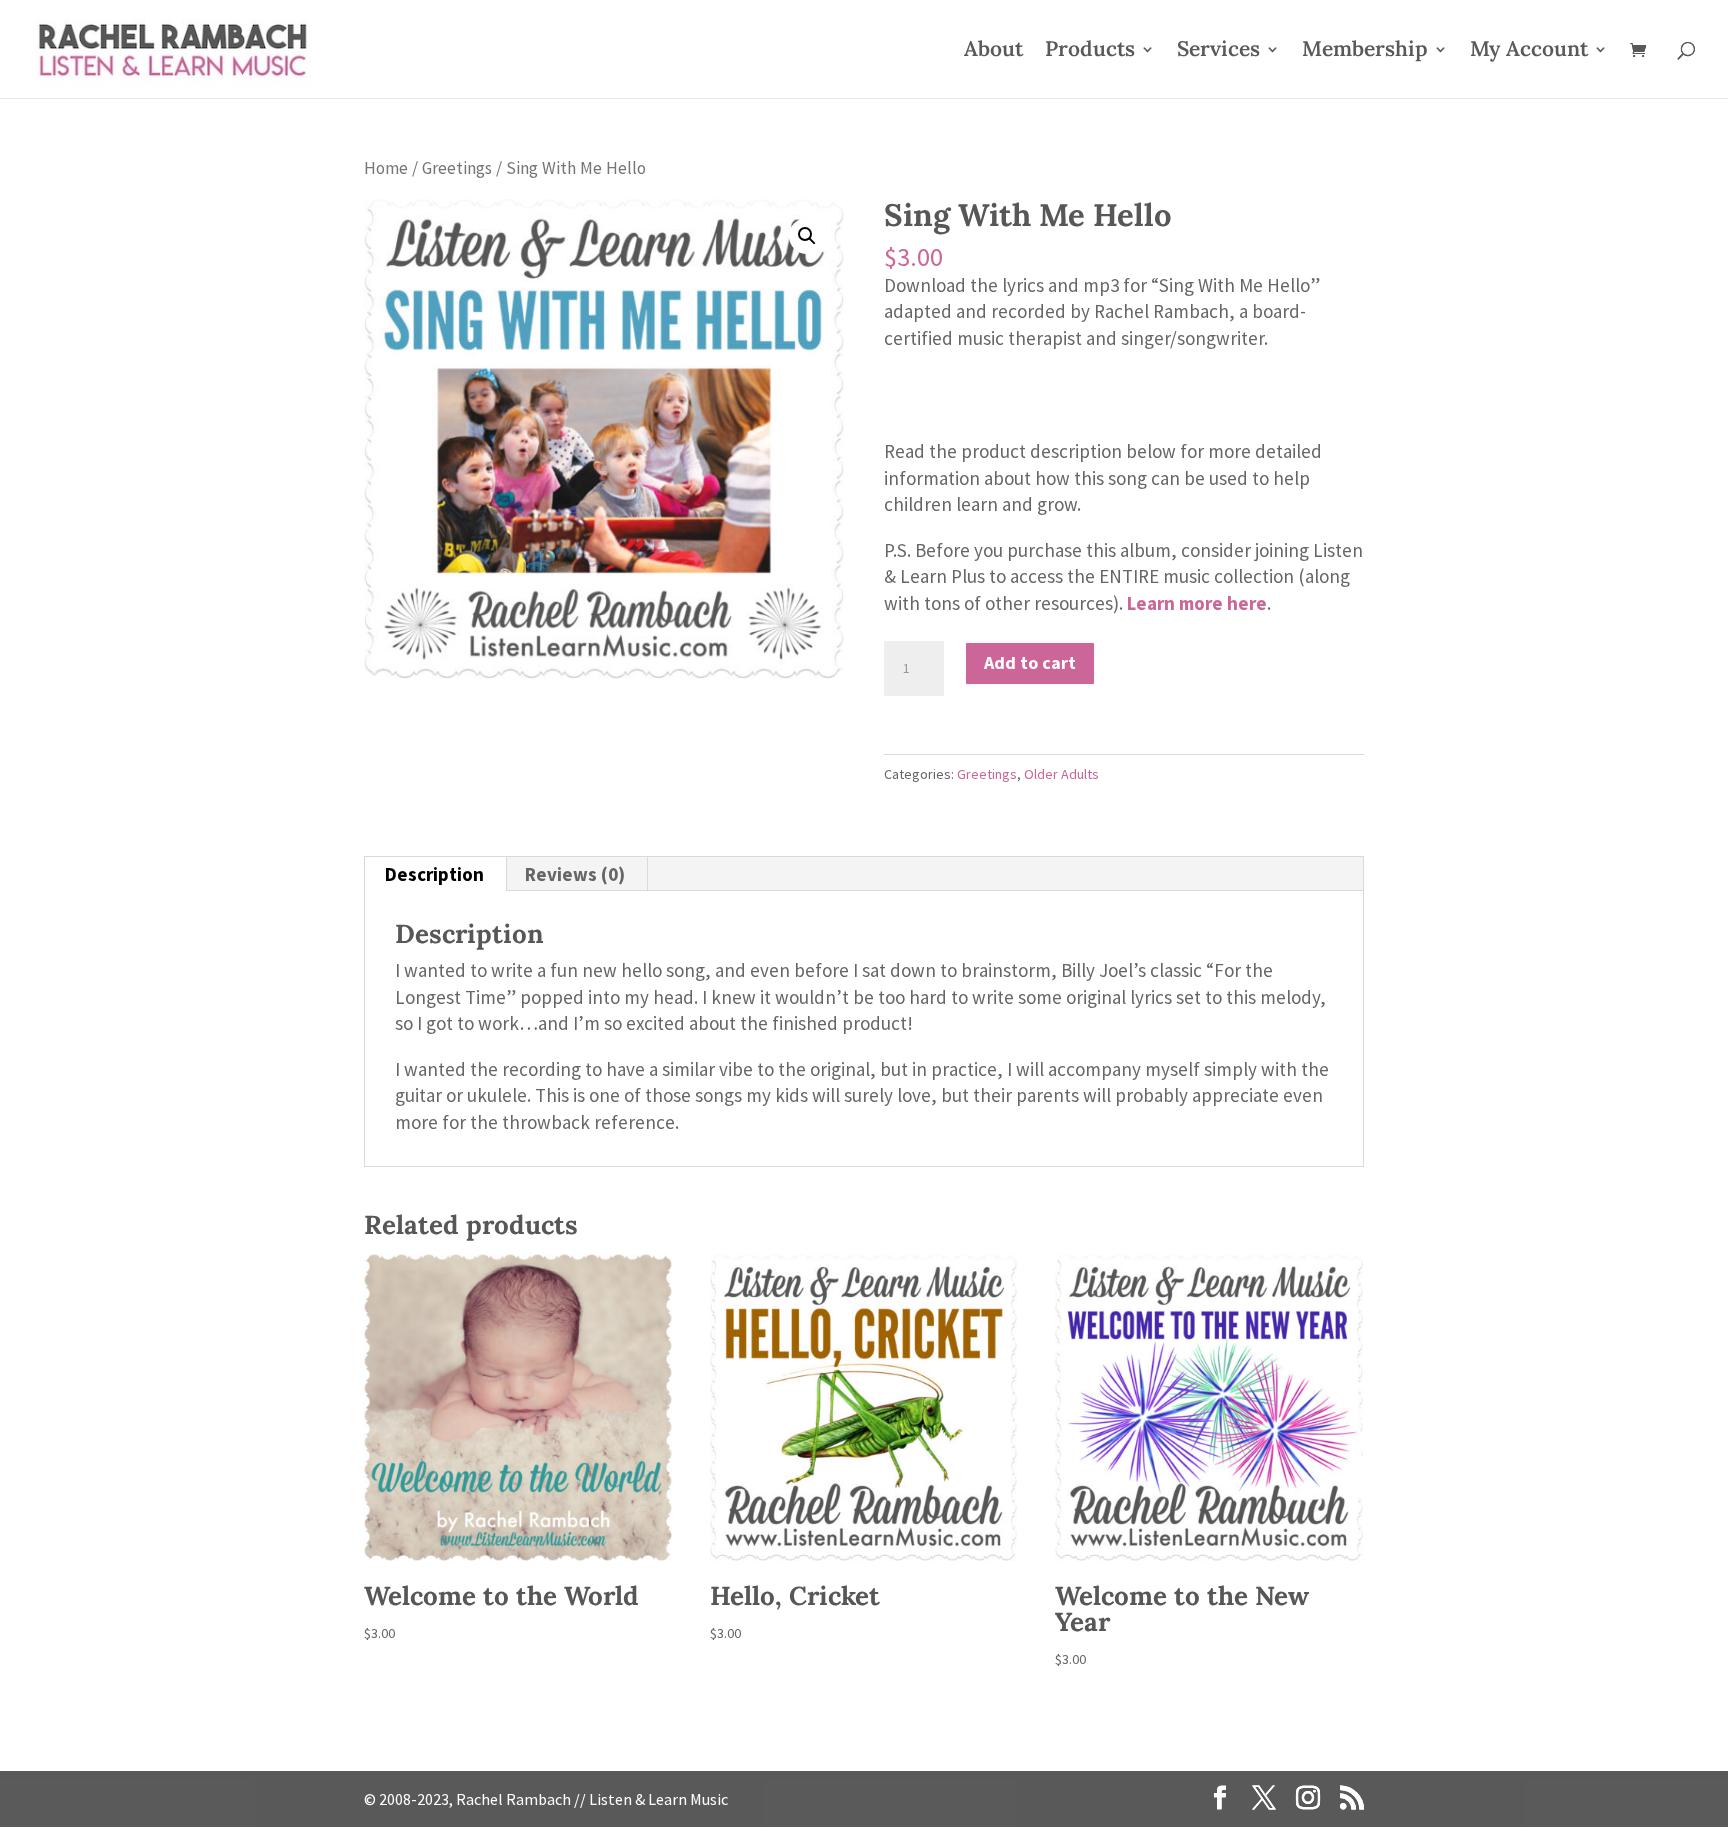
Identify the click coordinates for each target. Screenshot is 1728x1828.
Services (1218, 52)
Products (1090, 52)
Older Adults (1061, 774)
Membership (1365, 52)
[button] (807, 236)
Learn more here (1197, 603)
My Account (1529, 52)
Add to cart (1030, 662)
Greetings (457, 168)
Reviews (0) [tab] (575, 874)
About (993, 52)
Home (386, 168)
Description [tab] (434, 874)
